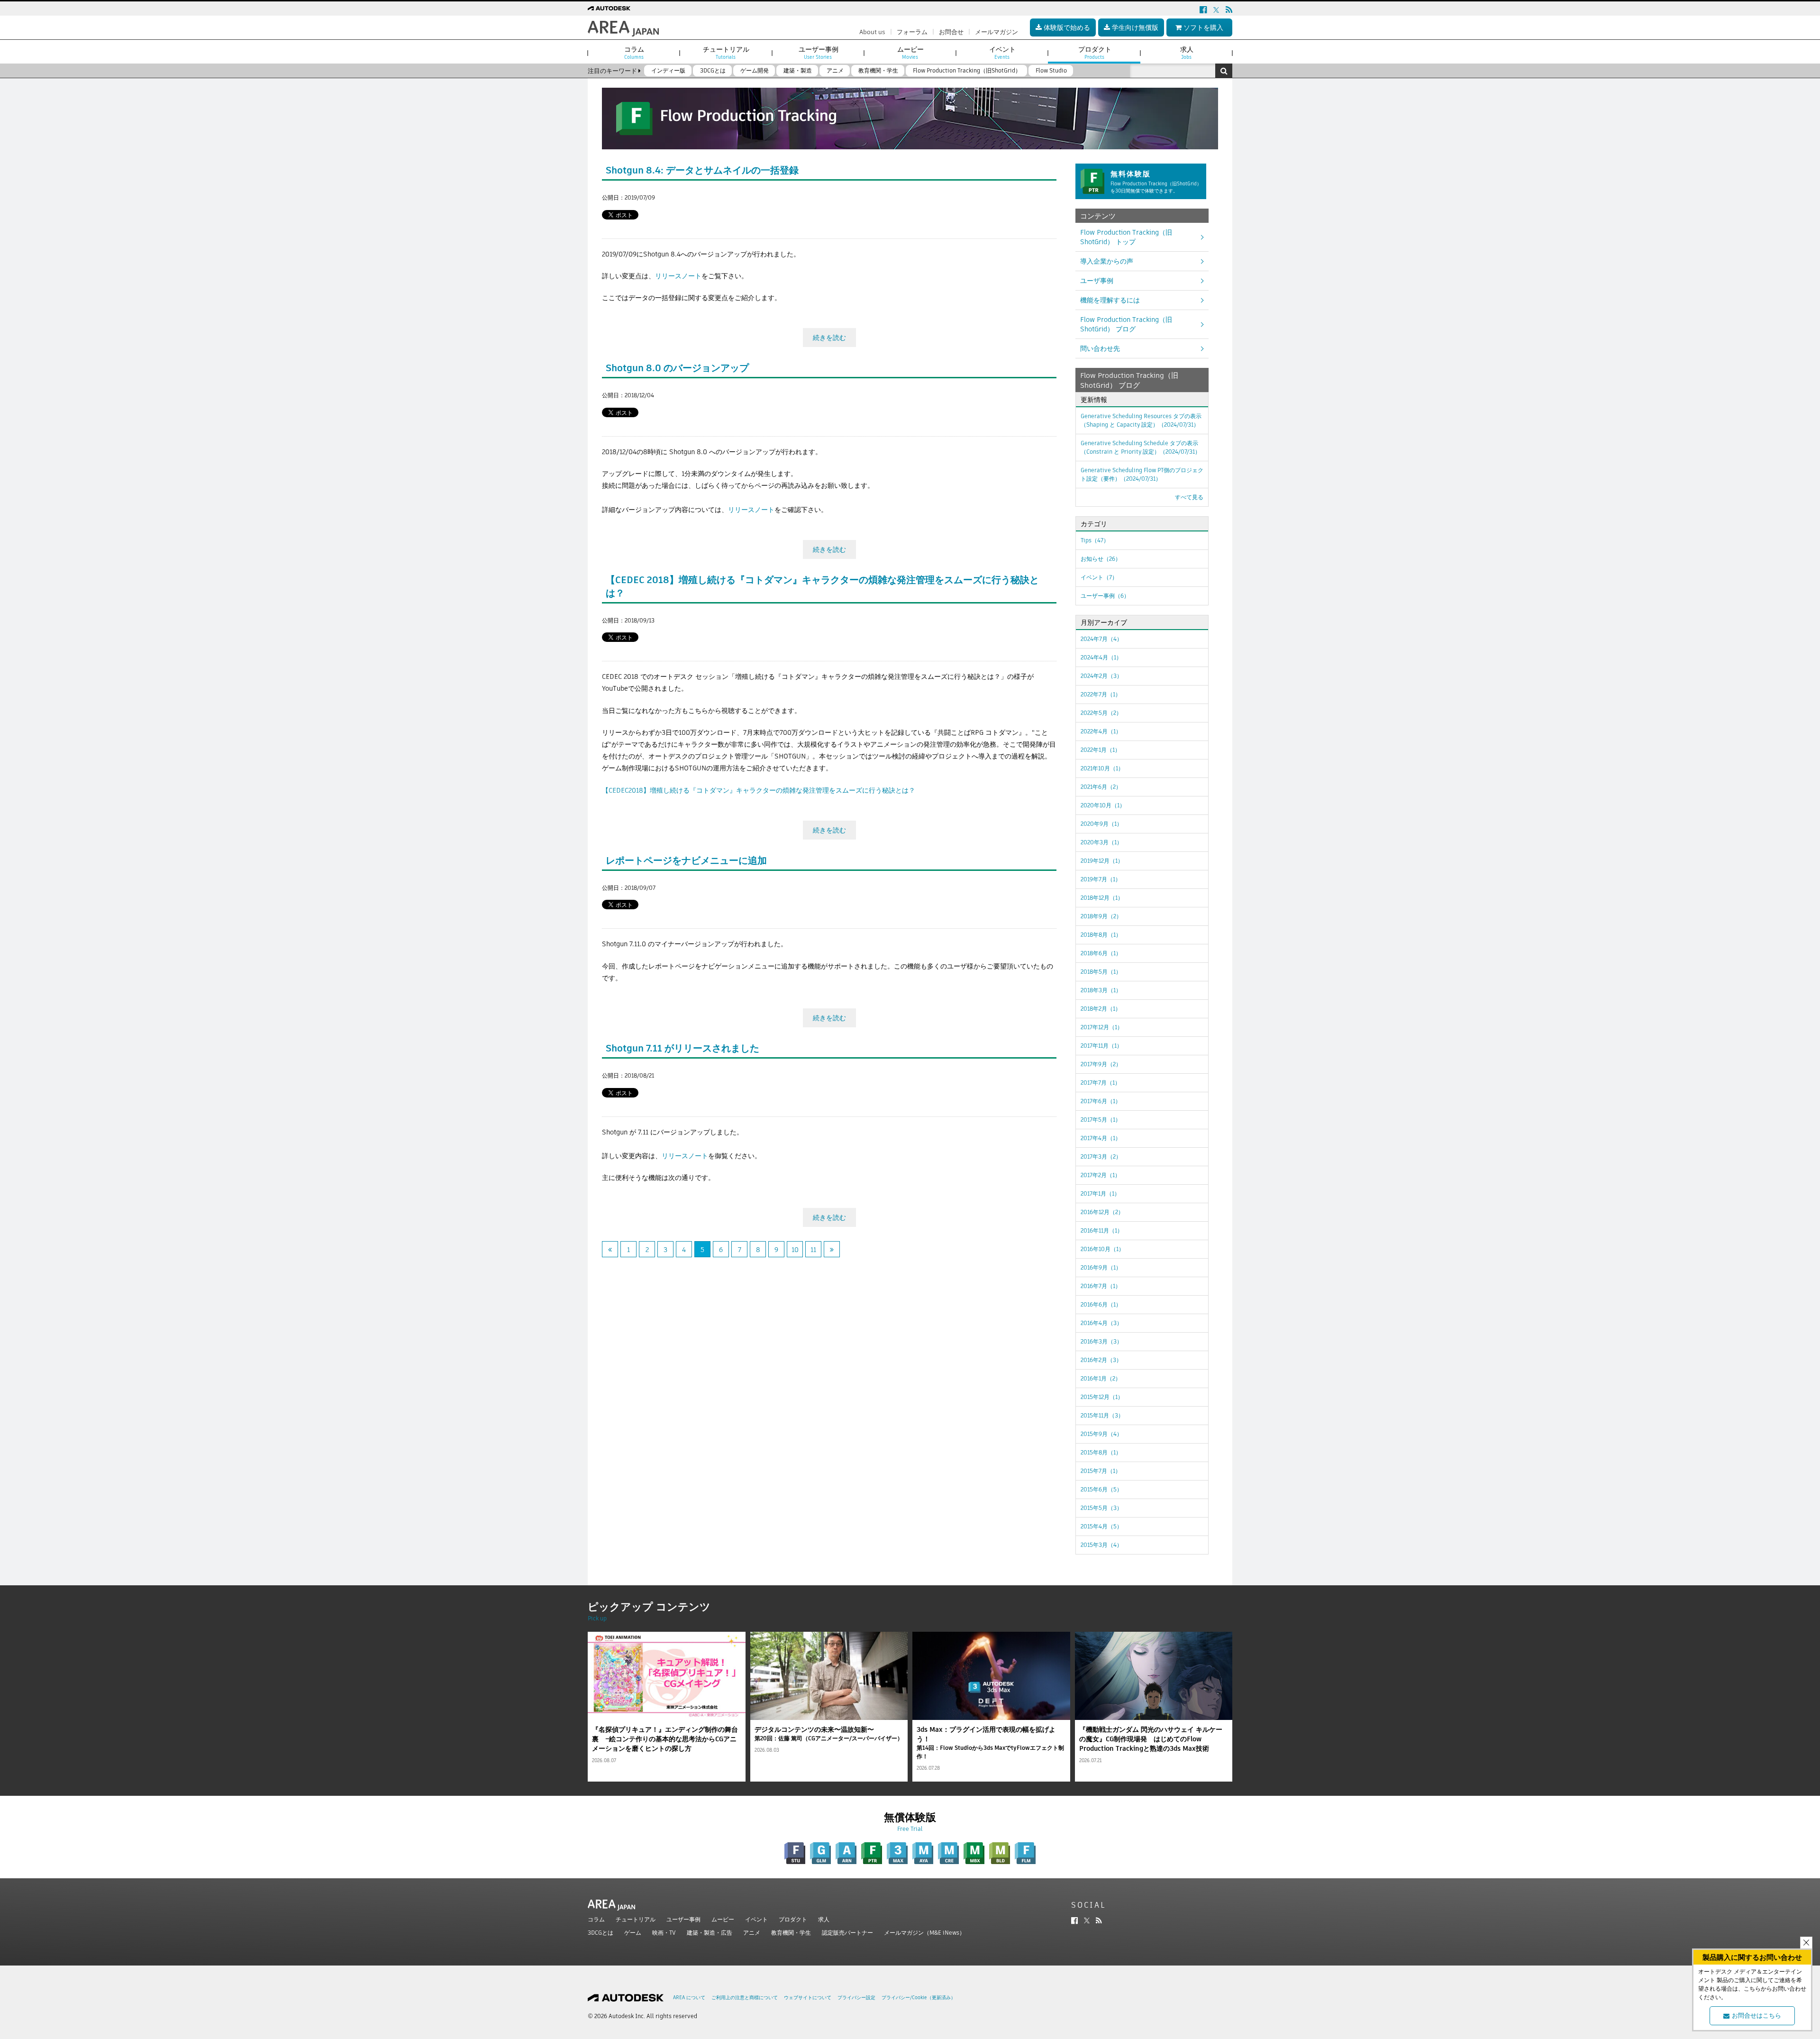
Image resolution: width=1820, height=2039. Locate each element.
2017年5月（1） (1101, 1120)
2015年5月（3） (1101, 1508)
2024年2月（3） (1101, 676)
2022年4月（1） (1101, 731)
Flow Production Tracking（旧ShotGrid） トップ (1126, 237)
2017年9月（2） (1101, 1064)
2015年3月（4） (1101, 1545)
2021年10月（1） (1102, 768)
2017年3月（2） (1101, 1157)
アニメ (752, 1933)
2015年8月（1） (1101, 1452)
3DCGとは (601, 1933)
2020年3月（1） (1101, 842)
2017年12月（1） (1102, 1027)
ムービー (723, 1919)
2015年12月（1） (1102, 1397)
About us (872, 32)
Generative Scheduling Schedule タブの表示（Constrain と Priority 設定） (1141, 447)
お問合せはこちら (1756, 2016)
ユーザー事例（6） (1105, 596)
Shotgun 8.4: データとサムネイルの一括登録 (702, 170)
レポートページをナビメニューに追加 (686, 860)
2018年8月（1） (1101, 935)
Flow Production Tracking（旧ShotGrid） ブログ (1126, 324)
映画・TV (664, 1933)
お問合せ (951, 32)
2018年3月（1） (1101, 990)
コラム (596, 1919)
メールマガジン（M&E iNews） (924, 1933)
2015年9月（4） (1101, 1434)
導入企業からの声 (1107, 261)
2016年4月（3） (1101, 1323)
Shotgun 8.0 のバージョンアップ (677, 368)
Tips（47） (1095, 540)
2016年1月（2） (1101, 1378)
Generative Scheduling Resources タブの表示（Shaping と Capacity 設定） (1141, 420)
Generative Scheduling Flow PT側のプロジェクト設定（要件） (1142, 474)
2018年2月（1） (1101, 1009)
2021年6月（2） (1101, 787)
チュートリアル (636, 1919)
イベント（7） (1099, 577)
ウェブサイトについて (808, 1998)
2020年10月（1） (1103, 805)
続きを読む (829, 338)
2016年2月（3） (1101, 1360)
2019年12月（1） (1102, 861)
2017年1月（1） (1100, 1193)
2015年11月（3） (1102, 1415)
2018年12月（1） (1102, 898)
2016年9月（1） (1101, 1267)
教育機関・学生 (791, 1933)
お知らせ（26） (1101, 559)
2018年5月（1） (1101, 972)
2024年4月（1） (1101, 657)
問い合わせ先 (1100, 348)
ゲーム (633, 1933)
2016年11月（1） (1102, 1230)
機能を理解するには (1110, 300)
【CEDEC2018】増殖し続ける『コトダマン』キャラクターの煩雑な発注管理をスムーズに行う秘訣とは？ (759, 790)
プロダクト (793, 1919)
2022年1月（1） (1101, 750)
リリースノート (678, 276)
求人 (824, 1919)
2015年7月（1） (1101, 1471)
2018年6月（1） (1101, 953)
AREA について (689, 1998)
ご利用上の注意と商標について (745, 1998)
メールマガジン (996, 32)
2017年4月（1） (1101, 1138)
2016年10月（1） (1102, 1249)
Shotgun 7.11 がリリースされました (682, 1048)
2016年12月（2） (1102, 1212)
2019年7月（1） (1101, 879)
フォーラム (912, 32)
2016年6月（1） (1101, 1304)
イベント (756, 1919)
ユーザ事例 (1097, 281)
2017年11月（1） (1101, 1046)
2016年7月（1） (1101, 1286)
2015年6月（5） (1101, 1489)
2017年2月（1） (1101, 1175)
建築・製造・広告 (710, 1933)
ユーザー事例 (683, 1919)
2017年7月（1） (1101, 1083)
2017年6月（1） (1101, 1101)
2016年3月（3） (1101, 1341)
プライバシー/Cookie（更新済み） (919, 1998)
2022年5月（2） (1101, 713)
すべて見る (1189, 497)
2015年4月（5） (1101, 1526)
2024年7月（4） (1101, 639)
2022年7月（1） (1101, 694)
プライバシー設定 (856, 1998)
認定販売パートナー (847, 1933)
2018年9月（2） (1101, 916)
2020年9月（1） (1101, 824)
